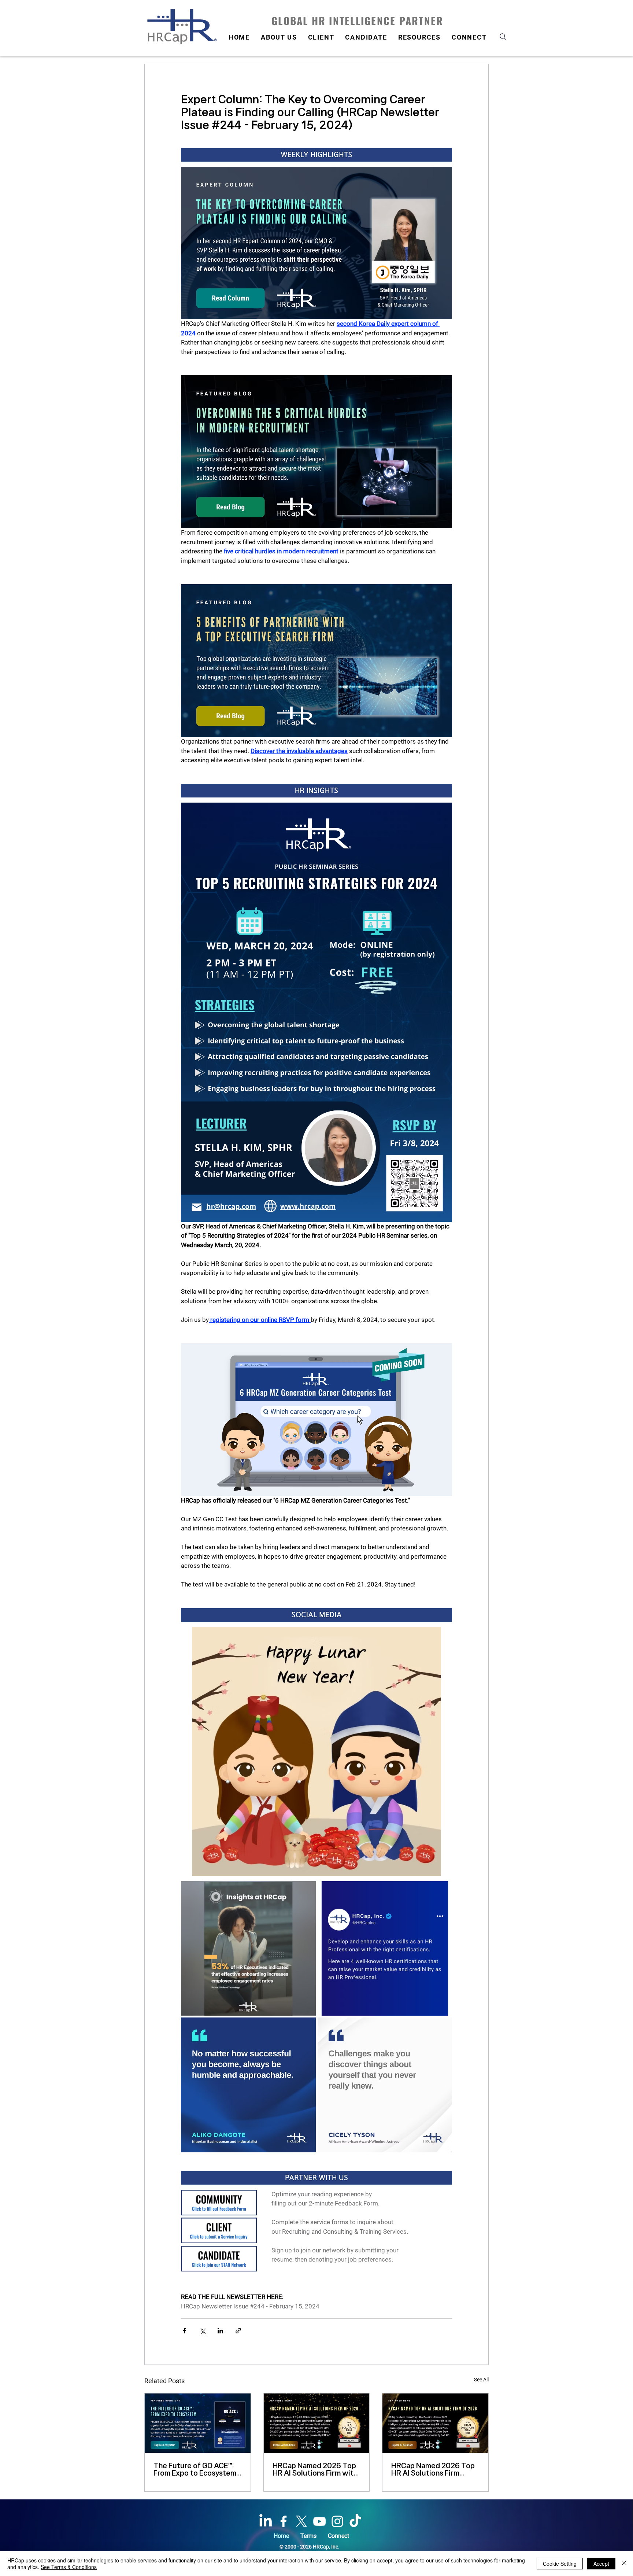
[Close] (624, 2564)
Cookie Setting (560, 2564)
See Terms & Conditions (69, 2567)
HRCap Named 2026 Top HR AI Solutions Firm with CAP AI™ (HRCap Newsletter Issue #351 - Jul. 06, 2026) (315, 2469)
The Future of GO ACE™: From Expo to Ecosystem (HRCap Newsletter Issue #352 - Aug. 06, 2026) (197, 2469)
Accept (601, 2564)
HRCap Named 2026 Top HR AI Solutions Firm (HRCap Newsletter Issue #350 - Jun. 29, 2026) (434, 2469)
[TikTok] (355, 2521)
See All (481, 2380)
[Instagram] (337, 2521)
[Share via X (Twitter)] (202, 2331)
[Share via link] (238, 2331)
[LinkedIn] (266, 2521)
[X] (301, 2521)
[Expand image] (306, 1891)
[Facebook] (284, 2521)
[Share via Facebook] (184, 2331)
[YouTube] (319, 2521)
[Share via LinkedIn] (220, 2331)
